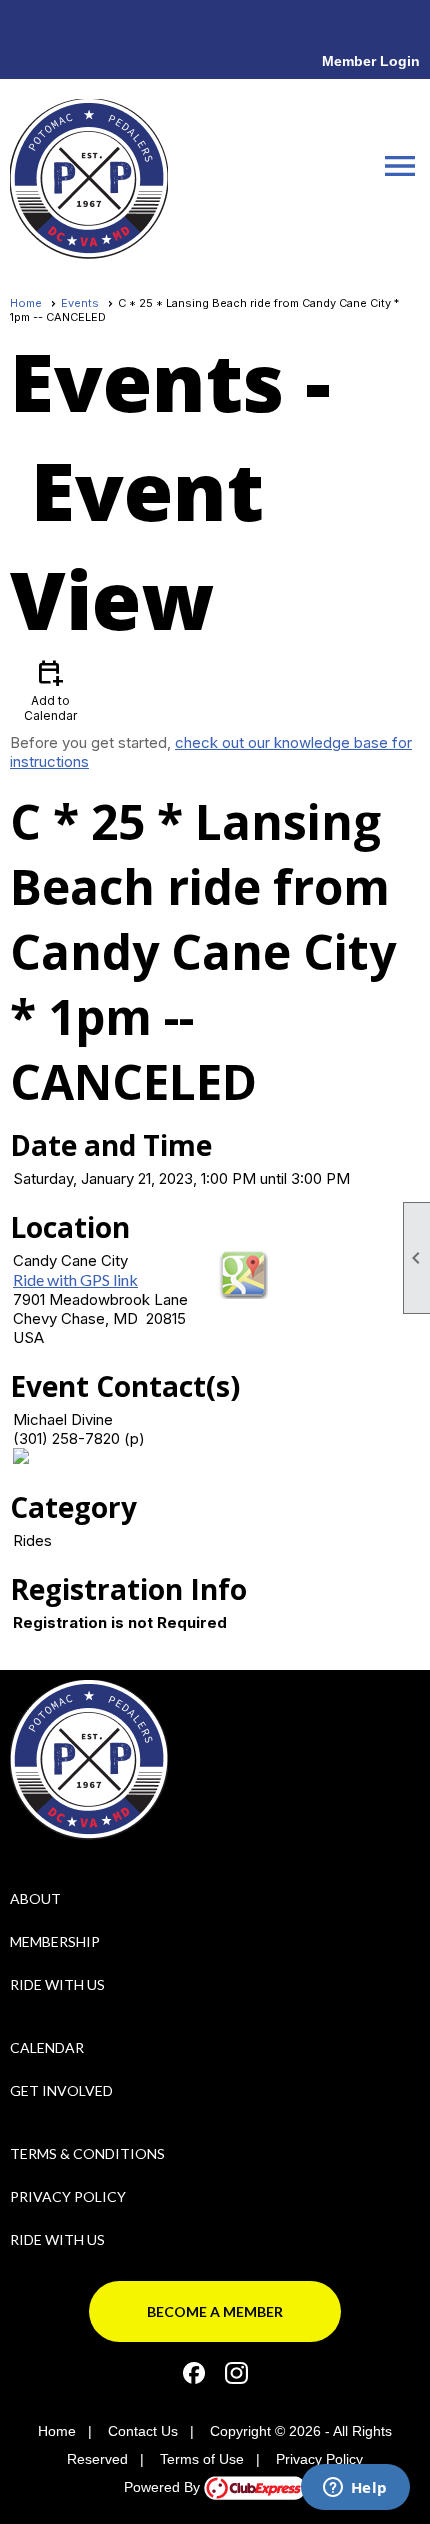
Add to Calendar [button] (50, 689)
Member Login (371, 61)
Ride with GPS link (75, 1279)
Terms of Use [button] (202, 2459)
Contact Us (143, 2431)
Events (80, 303)
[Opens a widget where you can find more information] (355, 2489)
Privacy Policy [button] (319, 2459)
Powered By (164, 2487)
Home (26, 303)
